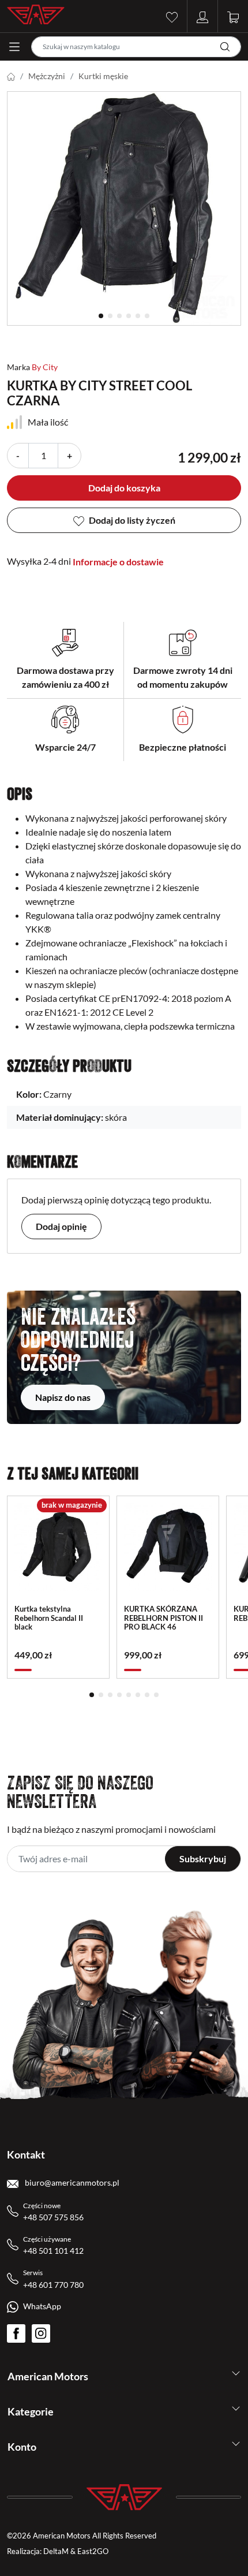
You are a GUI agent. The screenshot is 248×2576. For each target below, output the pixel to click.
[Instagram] (41, 2333)
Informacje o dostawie (118, 562)
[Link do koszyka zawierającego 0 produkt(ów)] (233, 16)
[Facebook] (16, 2333)
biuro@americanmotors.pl (71, 2182)
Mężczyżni (47, 76)
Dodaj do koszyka (124, 488)
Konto (22, 2447)
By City (45, 367)
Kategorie (31, 2411)
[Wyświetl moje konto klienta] (202, 16)
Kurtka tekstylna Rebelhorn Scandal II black (49, 1618)
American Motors (48, 2376)
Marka (18, 367)
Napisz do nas (63, 1397)
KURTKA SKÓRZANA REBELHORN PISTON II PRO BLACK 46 (164, 1618)
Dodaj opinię (61, 1226)
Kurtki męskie (103, 76)
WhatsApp (42, 2306)
